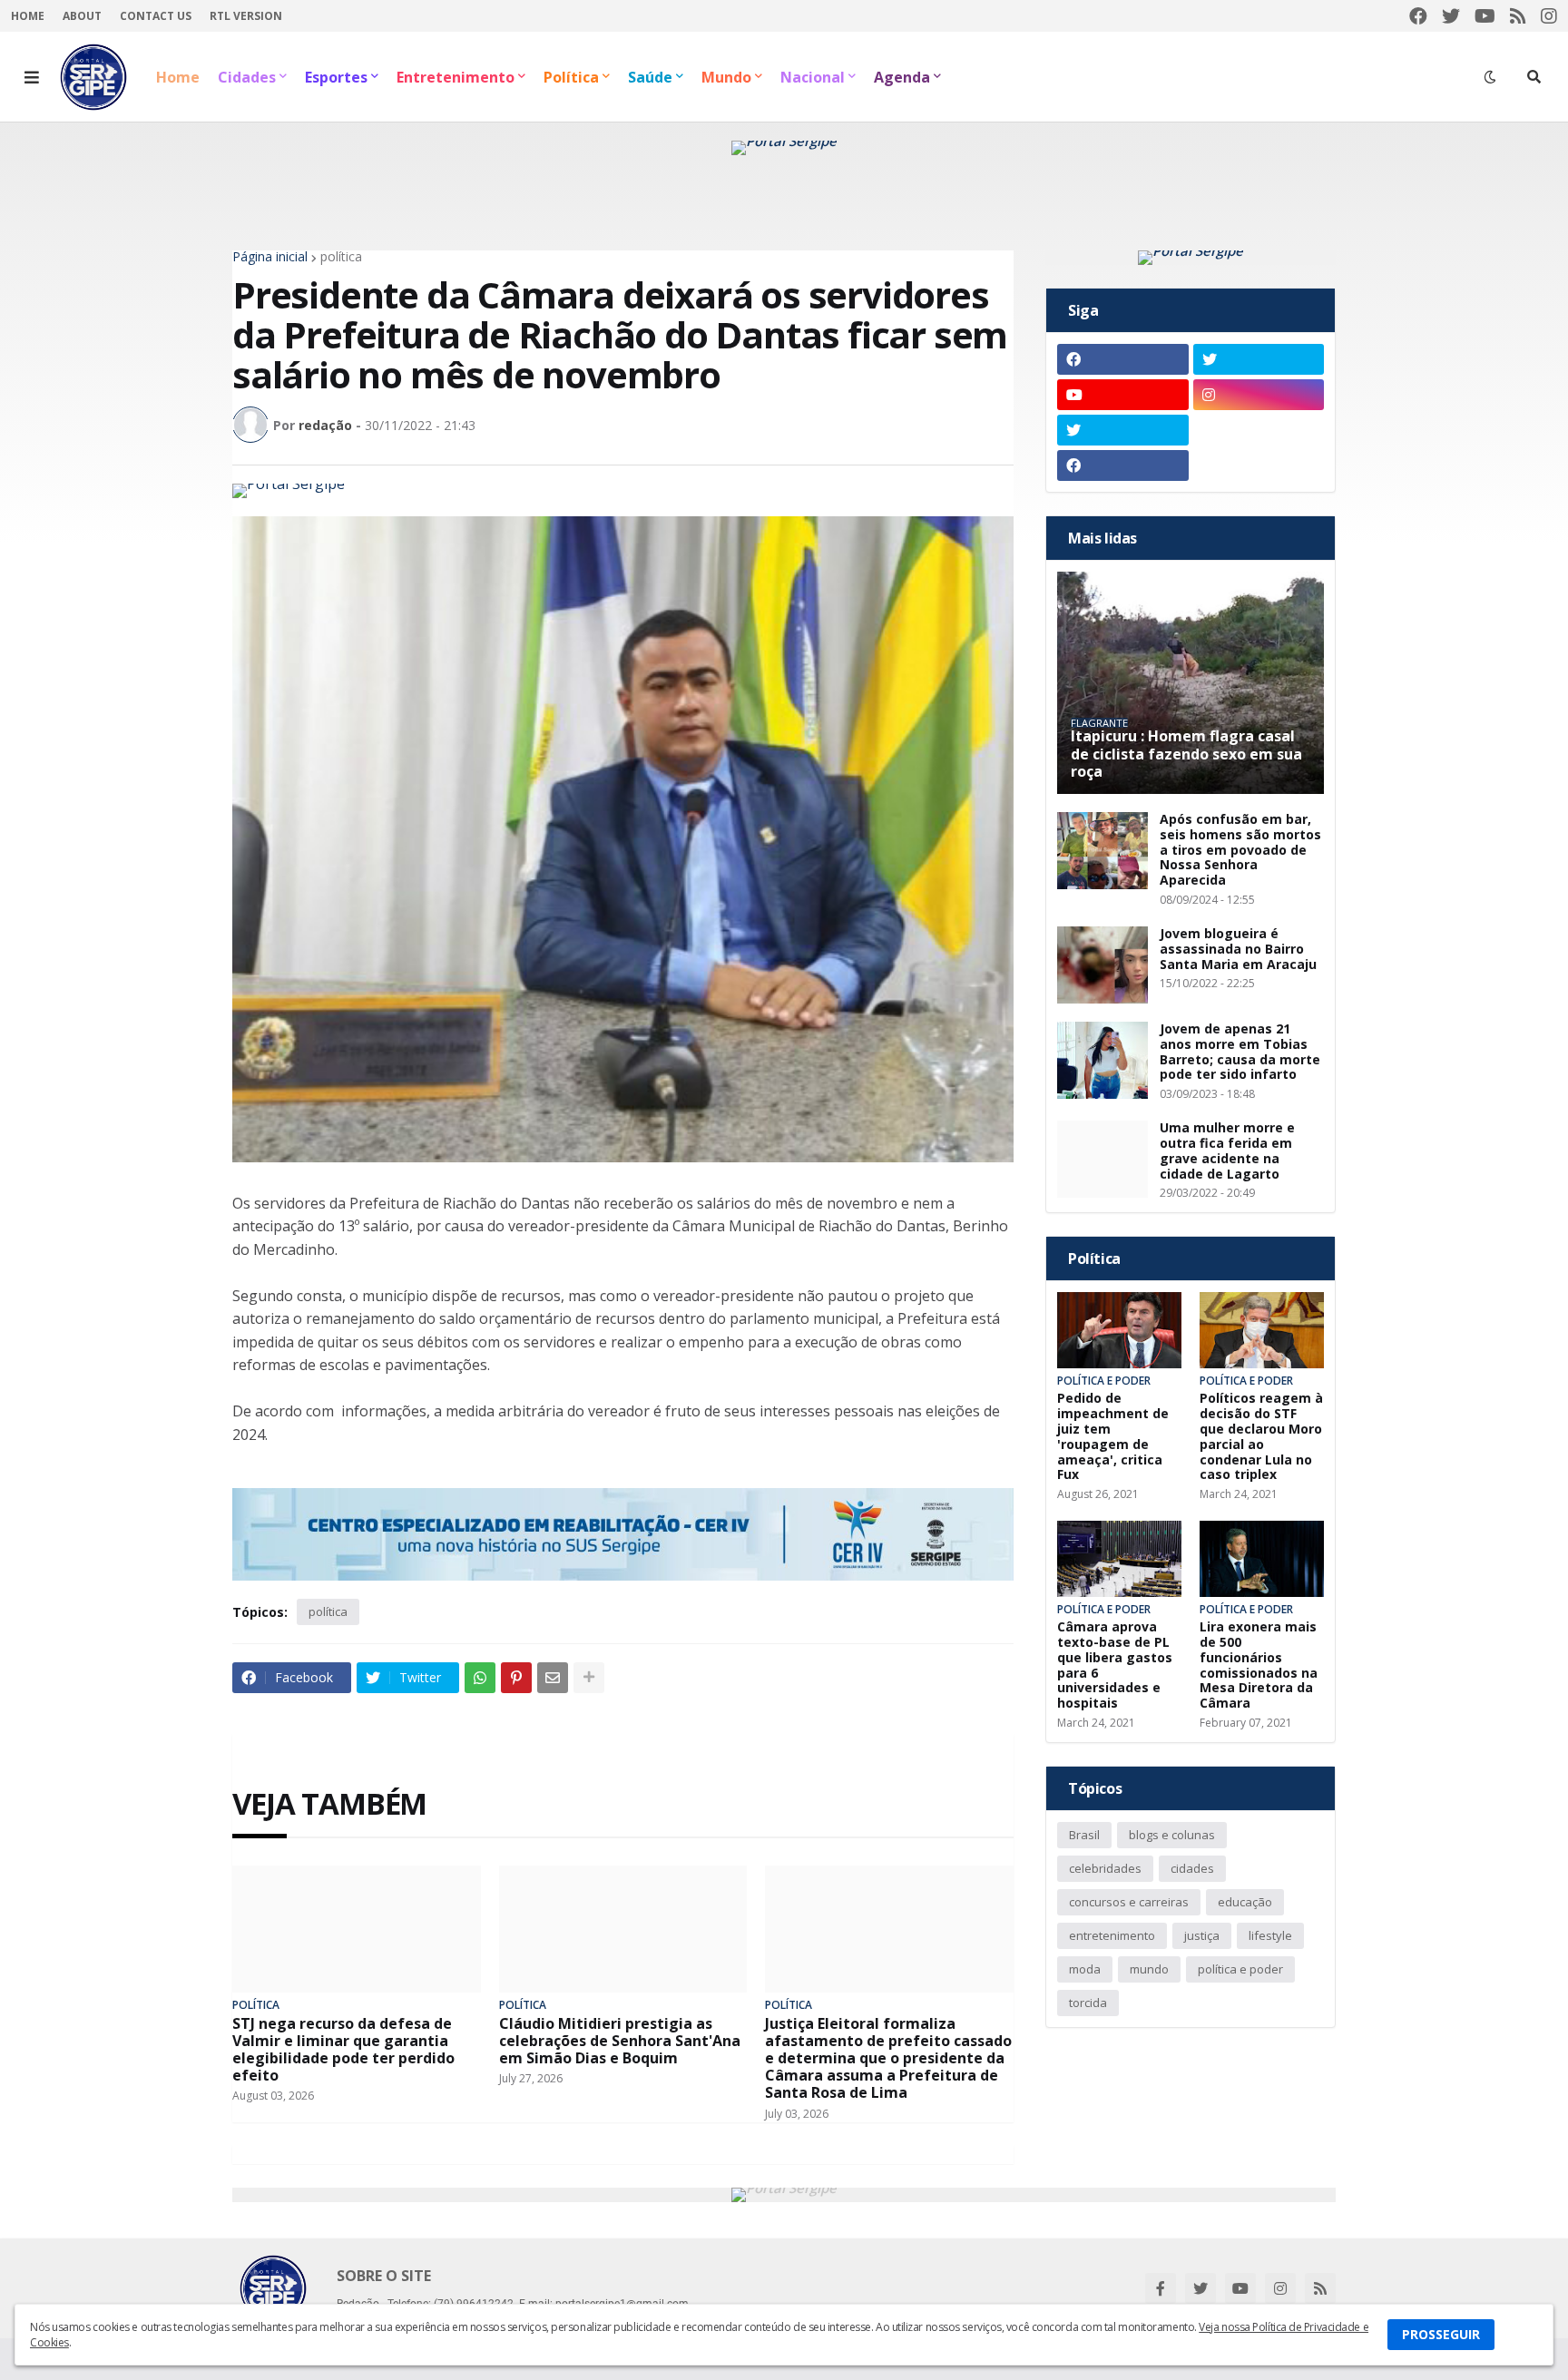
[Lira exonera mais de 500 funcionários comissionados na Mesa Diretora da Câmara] (1262, 1559)
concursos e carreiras (1129, 1902)
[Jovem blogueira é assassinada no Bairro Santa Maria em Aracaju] (1102, 965)
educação (1245, 1902)
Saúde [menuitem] (650, 77)
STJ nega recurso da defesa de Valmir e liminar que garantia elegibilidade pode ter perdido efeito (343, 2050)
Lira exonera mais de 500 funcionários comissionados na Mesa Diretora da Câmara (1259, 1665)
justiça (1202, 1935)
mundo (1149, 1969)
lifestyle (1270, 1935)
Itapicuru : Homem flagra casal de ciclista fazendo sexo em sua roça (1186, 754)
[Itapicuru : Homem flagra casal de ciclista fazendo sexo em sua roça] (1191, 683)
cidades (1192, 1868)
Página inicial (270, 257)
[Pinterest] (516, 1678)
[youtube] (1485, 16)
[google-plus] (1259, 430)
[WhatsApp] (480, 1678)
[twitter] (1451, 16)
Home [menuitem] (178, 77)
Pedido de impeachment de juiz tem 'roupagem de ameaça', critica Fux (1113, 1437)
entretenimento (1112, 1935)
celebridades (1105, 1868)
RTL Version (246, 16)
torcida (1088, 2003)
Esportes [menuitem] (336, 77)
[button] (32, 77)
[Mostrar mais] (589, 1678)
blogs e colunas (1172, 1835)
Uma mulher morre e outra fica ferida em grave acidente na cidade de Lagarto (1227, 1151)
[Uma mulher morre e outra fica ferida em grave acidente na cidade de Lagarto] (1102, 1159)
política (341, 257)
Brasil (1084, 1835)
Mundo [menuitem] (726, 77)
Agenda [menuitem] (902, 77)
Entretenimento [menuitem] (456, 77)
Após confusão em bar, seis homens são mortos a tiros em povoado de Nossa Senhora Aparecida (1240, 850)
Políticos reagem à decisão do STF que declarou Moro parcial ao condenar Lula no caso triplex (1261, 1437)
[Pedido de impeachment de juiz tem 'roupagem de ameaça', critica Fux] (1119, 1330)
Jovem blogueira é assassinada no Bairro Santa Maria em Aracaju (1238, 949)
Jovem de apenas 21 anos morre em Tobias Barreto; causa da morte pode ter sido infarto (1240, 1052)
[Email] (553, 1678)
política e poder (1240, 1969)
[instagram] (1549, 16)
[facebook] (1418, 16)
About (82, 16)
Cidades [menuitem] (247, 77)
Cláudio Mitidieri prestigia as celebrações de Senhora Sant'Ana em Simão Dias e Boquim (620, 2042)
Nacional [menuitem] (813, 77)
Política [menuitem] (571, 77)
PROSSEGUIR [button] (1441, 2334)
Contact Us (156, 16)
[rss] (1518, 16)
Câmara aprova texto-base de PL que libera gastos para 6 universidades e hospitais (1115, 1665)
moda (1085, 1969)
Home (28, 16)
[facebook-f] (1161, 2288)
